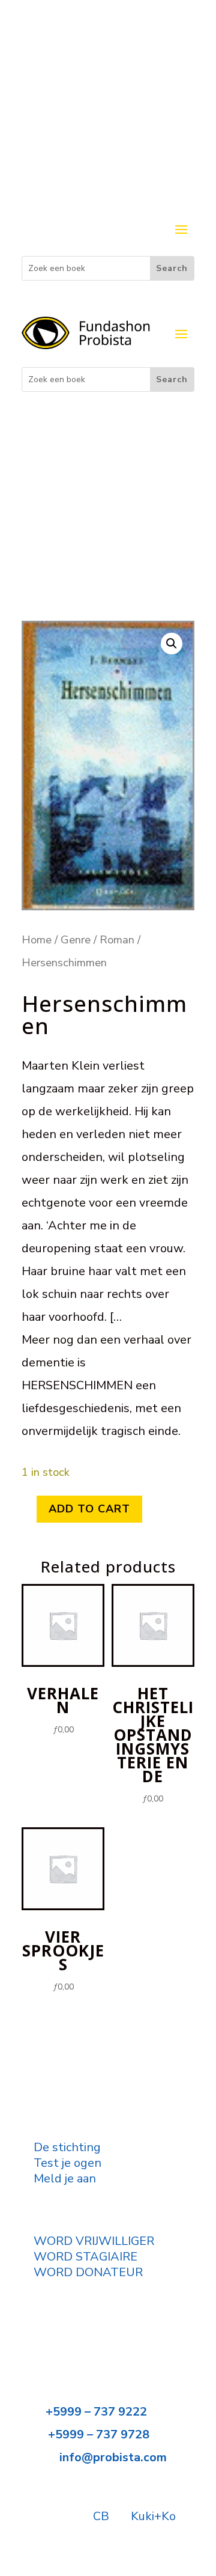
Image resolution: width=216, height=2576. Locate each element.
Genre (76, 939)
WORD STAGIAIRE (85, 2257)
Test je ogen (67, 2163)
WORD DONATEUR (88, 2272)
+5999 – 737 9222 (96, 2412)
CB (101, 2516)
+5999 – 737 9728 (99, 2434)
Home (37, 939)
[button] (172, 644)
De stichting (67, 2147)
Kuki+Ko (153, 2516)
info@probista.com (113, 2457)
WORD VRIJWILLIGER (94, 2241)
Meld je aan (65, 2179)
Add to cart (89, 1509)
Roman (117, 939)
